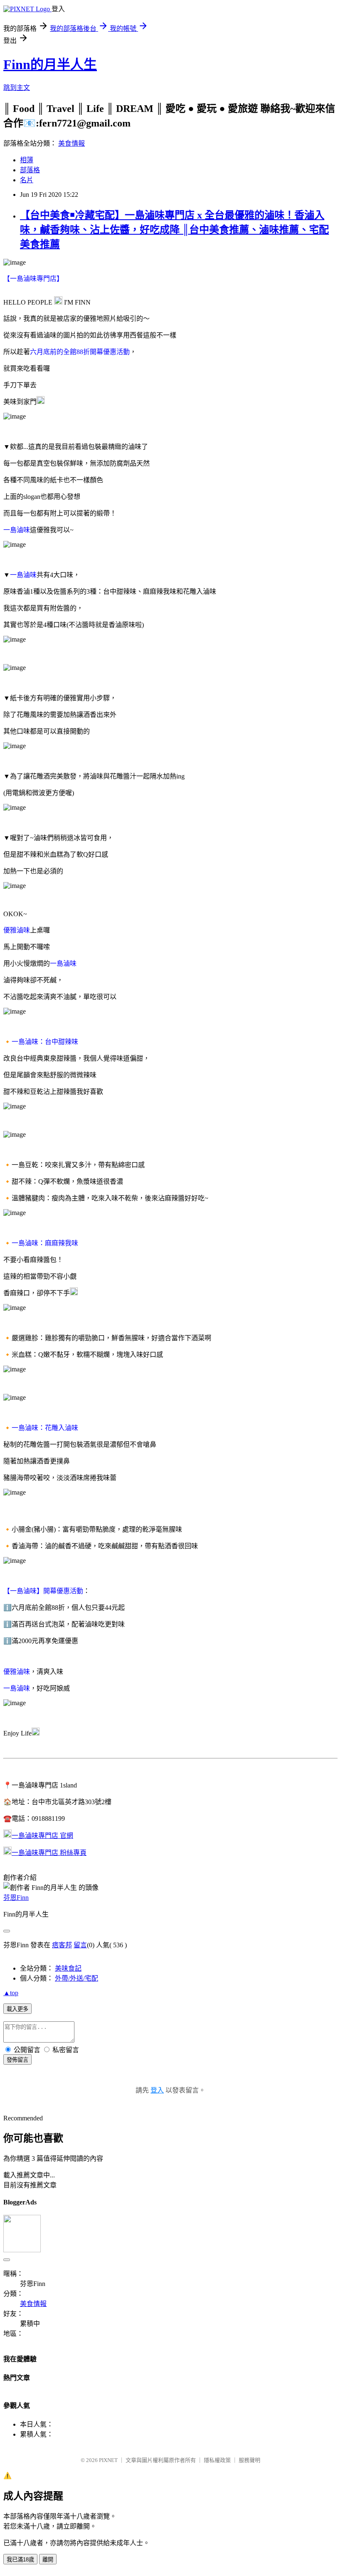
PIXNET (108, 2460)
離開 (48, 2560)
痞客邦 (62, 1945)
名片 (27, 180)
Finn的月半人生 (50, 64)
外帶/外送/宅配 (77, 1978)
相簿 (27, 160)
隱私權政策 (217, 2460)
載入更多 (17, 2009)
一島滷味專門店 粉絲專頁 (49, 1853)
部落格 (30, 170)
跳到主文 (17, 88)
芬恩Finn (16, 1898)
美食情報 (72, 143)
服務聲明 (250, 2460)
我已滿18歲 (20, 2560)
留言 (80, 1945)
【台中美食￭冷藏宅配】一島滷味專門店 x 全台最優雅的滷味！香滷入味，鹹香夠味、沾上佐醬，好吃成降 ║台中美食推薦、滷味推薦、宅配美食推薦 (174, 230)
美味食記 (68, 1968)
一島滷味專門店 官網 (42, 1836)
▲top (11, 1993)
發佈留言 (17, 2060)
